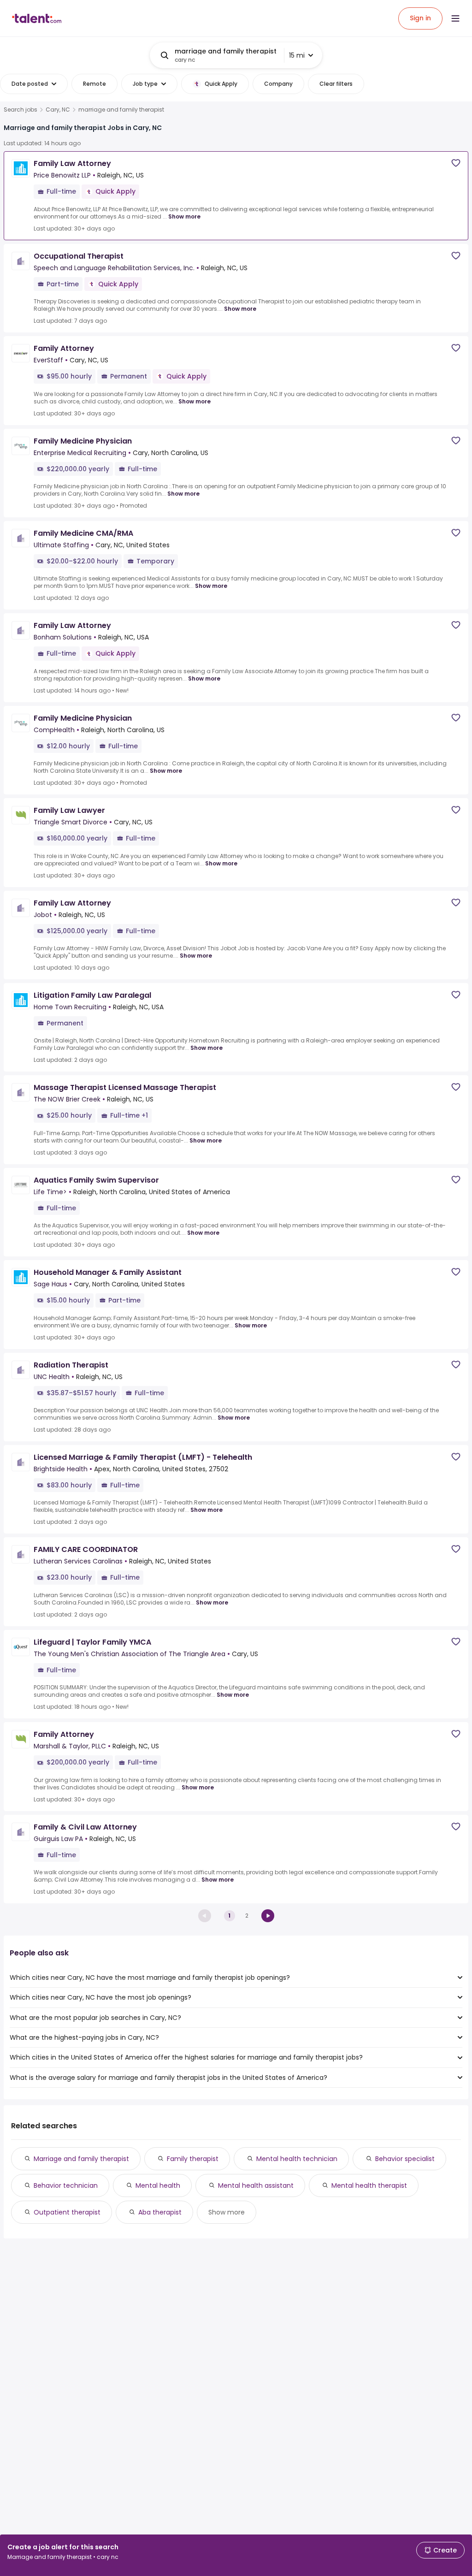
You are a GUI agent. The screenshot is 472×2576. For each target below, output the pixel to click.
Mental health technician (297, 2159)
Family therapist (193, 2159)
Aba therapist (160, 2212)
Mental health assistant (256, 2185)
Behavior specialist (405, 2159)
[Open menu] (455, 18)
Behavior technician (66, 2185)
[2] (268, 1916)
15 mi (297, 55)
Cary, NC (58, 110)
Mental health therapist (369, 2185)
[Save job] (456, 163)
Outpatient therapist (67, 2212)
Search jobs (21, 110)
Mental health (158, 2185)
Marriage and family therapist (81, 2159)
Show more (184, 216)
